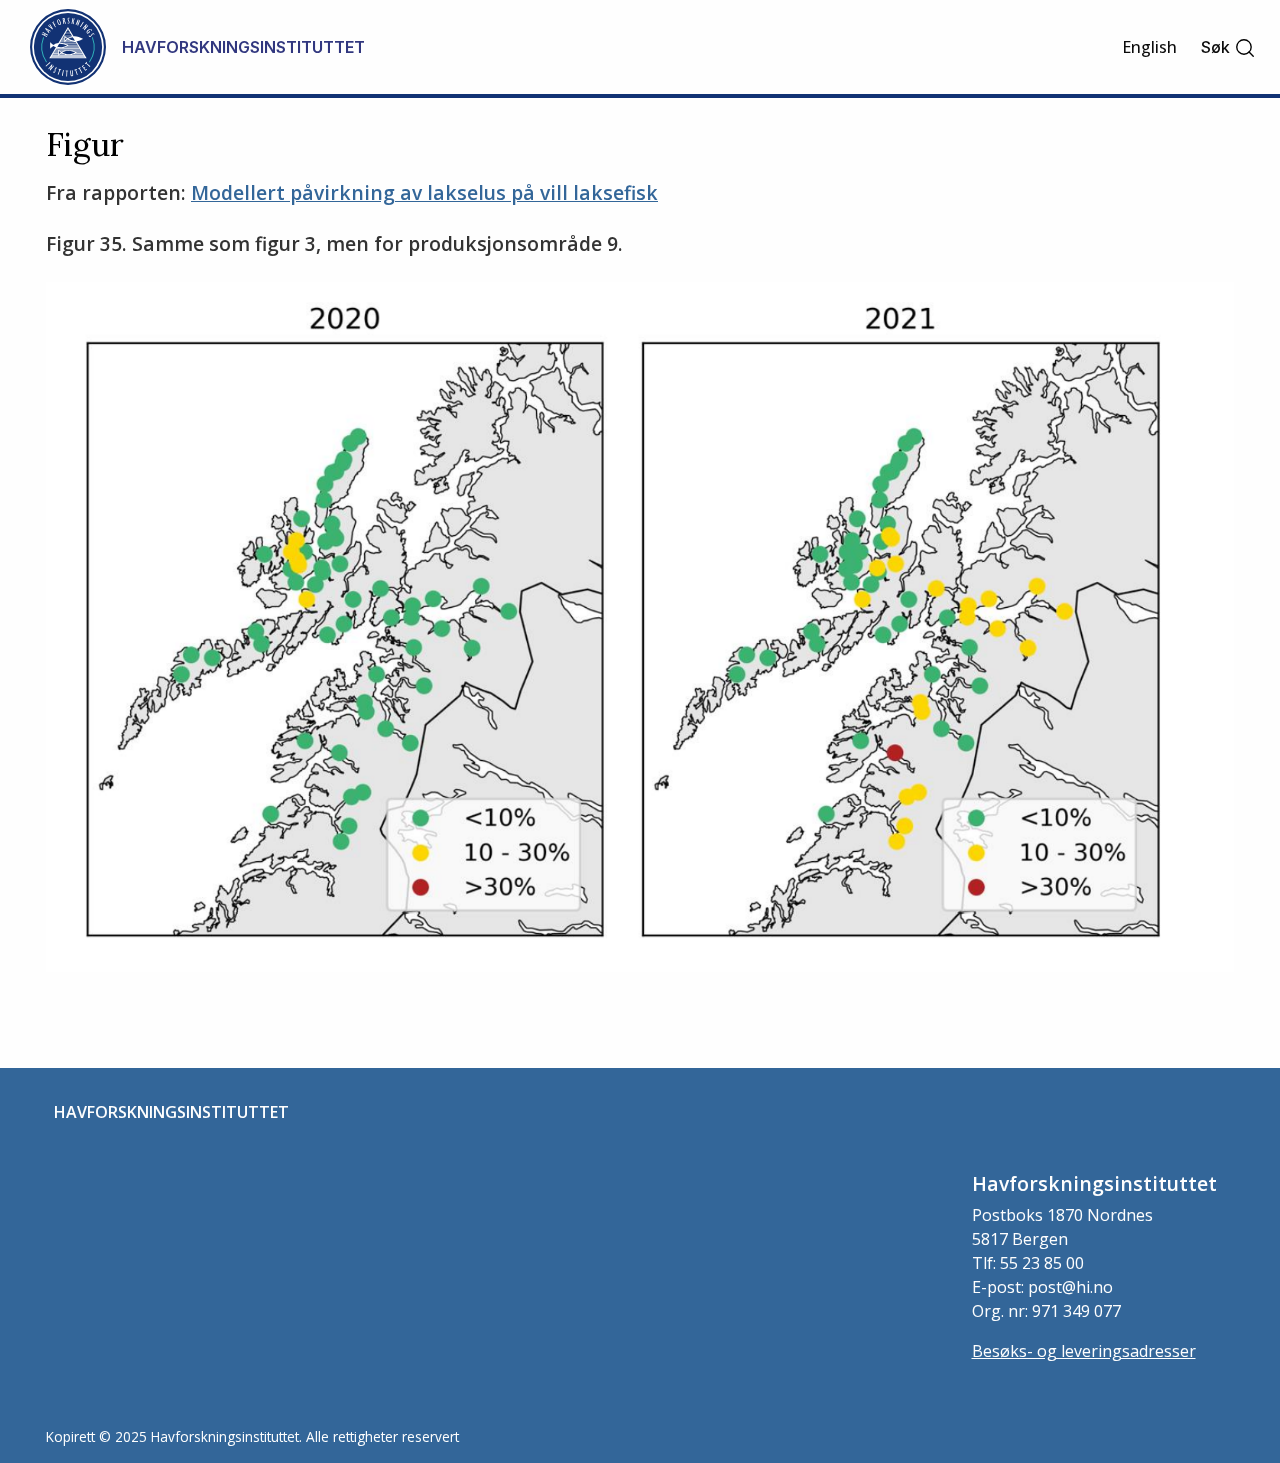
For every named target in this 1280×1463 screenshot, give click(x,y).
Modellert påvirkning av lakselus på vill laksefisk (424, 192)
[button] (1228, 47)
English (1149, 47)
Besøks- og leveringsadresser (1084, 1351)
